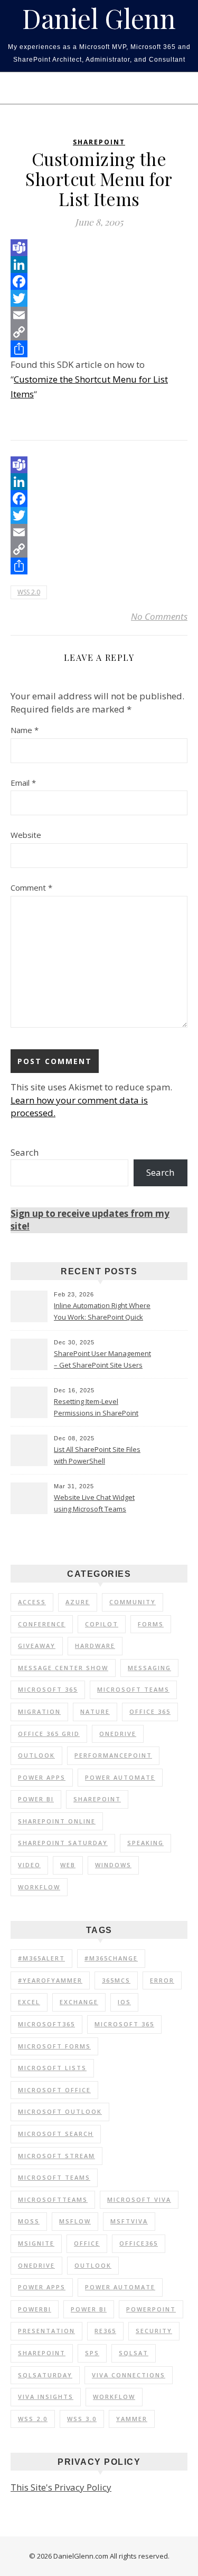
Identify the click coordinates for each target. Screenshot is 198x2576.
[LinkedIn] (99, 265)
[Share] (99, 349)
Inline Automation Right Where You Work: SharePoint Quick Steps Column (102, 1312)
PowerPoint (151, 2309)
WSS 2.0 (29, 592)
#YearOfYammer (50, 1980)
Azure (78, 1602)
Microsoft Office (54, 2090)
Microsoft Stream (56, 2156)
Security (154, 2331)
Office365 (139, 2243)
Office (87, 2243)
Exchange (79, 2002)
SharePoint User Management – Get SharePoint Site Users (102, 1359)
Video (29, 1865)
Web (68, 1865)
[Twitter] (99, 298)
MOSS (29, 2221)
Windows (113, 1865)
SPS (92, 2353)
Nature (95, 1711)
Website (26, 835)
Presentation (46, 2331)
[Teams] (99, 248)
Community (133, 1602)
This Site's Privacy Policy (61, 2487)
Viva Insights (46, 2397)
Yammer (132, 2419)
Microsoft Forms (54, 2046)
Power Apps (42, 1777)
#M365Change (111, 1958)
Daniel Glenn (99, 18)
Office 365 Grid (49, 1734)
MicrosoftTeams (53, 2199)
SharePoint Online (57, 1821)
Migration (39, 1711)
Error (162, 1980)
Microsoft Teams (133, 1689)
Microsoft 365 (48, 1689)
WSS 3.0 (82, 2419)
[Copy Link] (99, 332)
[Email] (99, 315)
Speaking (145, 1843)
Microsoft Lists (52, 2068)
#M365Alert (41, 1958)
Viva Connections (129, 2375)
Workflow (39, 1887)
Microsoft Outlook (60, 2111)
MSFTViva (129, 2221)
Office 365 (150, 1711)
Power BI (36, 1799)
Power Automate (120, 1777)
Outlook (36, 1755)
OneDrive (118, 1734)
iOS (124, 2002)
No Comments (159, 616)
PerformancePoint (113, 1755)
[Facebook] (99, 281)
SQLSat (134, 2353)
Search (25, 1152)
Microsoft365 (46, 2024)
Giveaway (37, 1646)
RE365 (105, 2331)
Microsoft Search (56, 2134)
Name (25, 730)
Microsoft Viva (139, 2199)
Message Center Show (63, 1668)
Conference (42, 1624)
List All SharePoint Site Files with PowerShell (97, 1455)
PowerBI (35, 2309)
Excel (29, 2002)
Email (23, 783)
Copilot (102, 1624)
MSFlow (75, 2221)
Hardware (95, 1646)
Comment (31, 887)
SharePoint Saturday (63, 1843)
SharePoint (99, 142)
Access (32, 1602)
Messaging (149, 1668)
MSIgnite (36, 2243)
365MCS (116, 1980)
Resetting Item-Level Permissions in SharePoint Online (96, 1408)
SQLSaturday (45, 2375)
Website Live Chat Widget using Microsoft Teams (94, 1503)
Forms (151, 1624)
